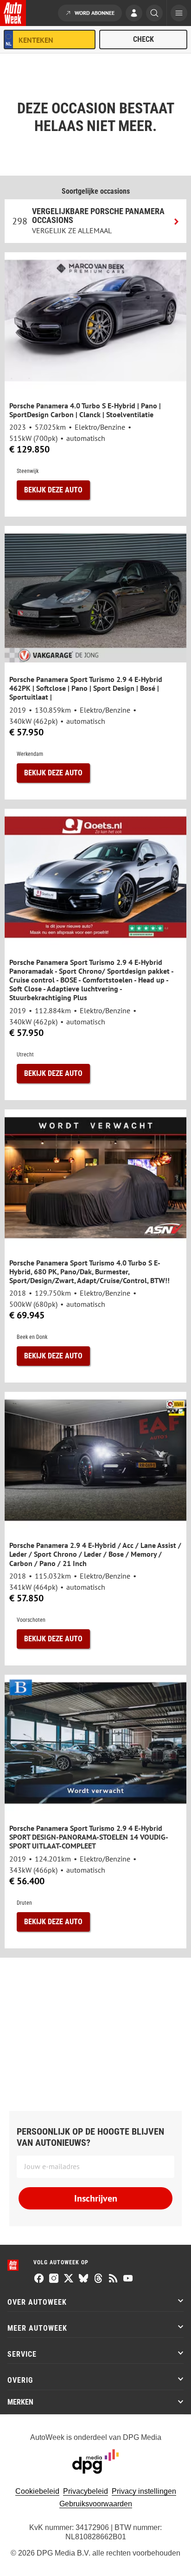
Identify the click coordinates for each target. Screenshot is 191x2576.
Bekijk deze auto (53, 490)
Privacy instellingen (144, 2491)
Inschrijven (96, 2198)
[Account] (134, 14)
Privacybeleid (86, 2491)
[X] (69, 2279)
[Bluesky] (83, 2279)
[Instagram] (54, 2279)
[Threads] (98, 2279)
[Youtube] (128, 2279)
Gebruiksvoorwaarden (96, 2504)
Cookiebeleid (37, 2491)
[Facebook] (39, 2279)
